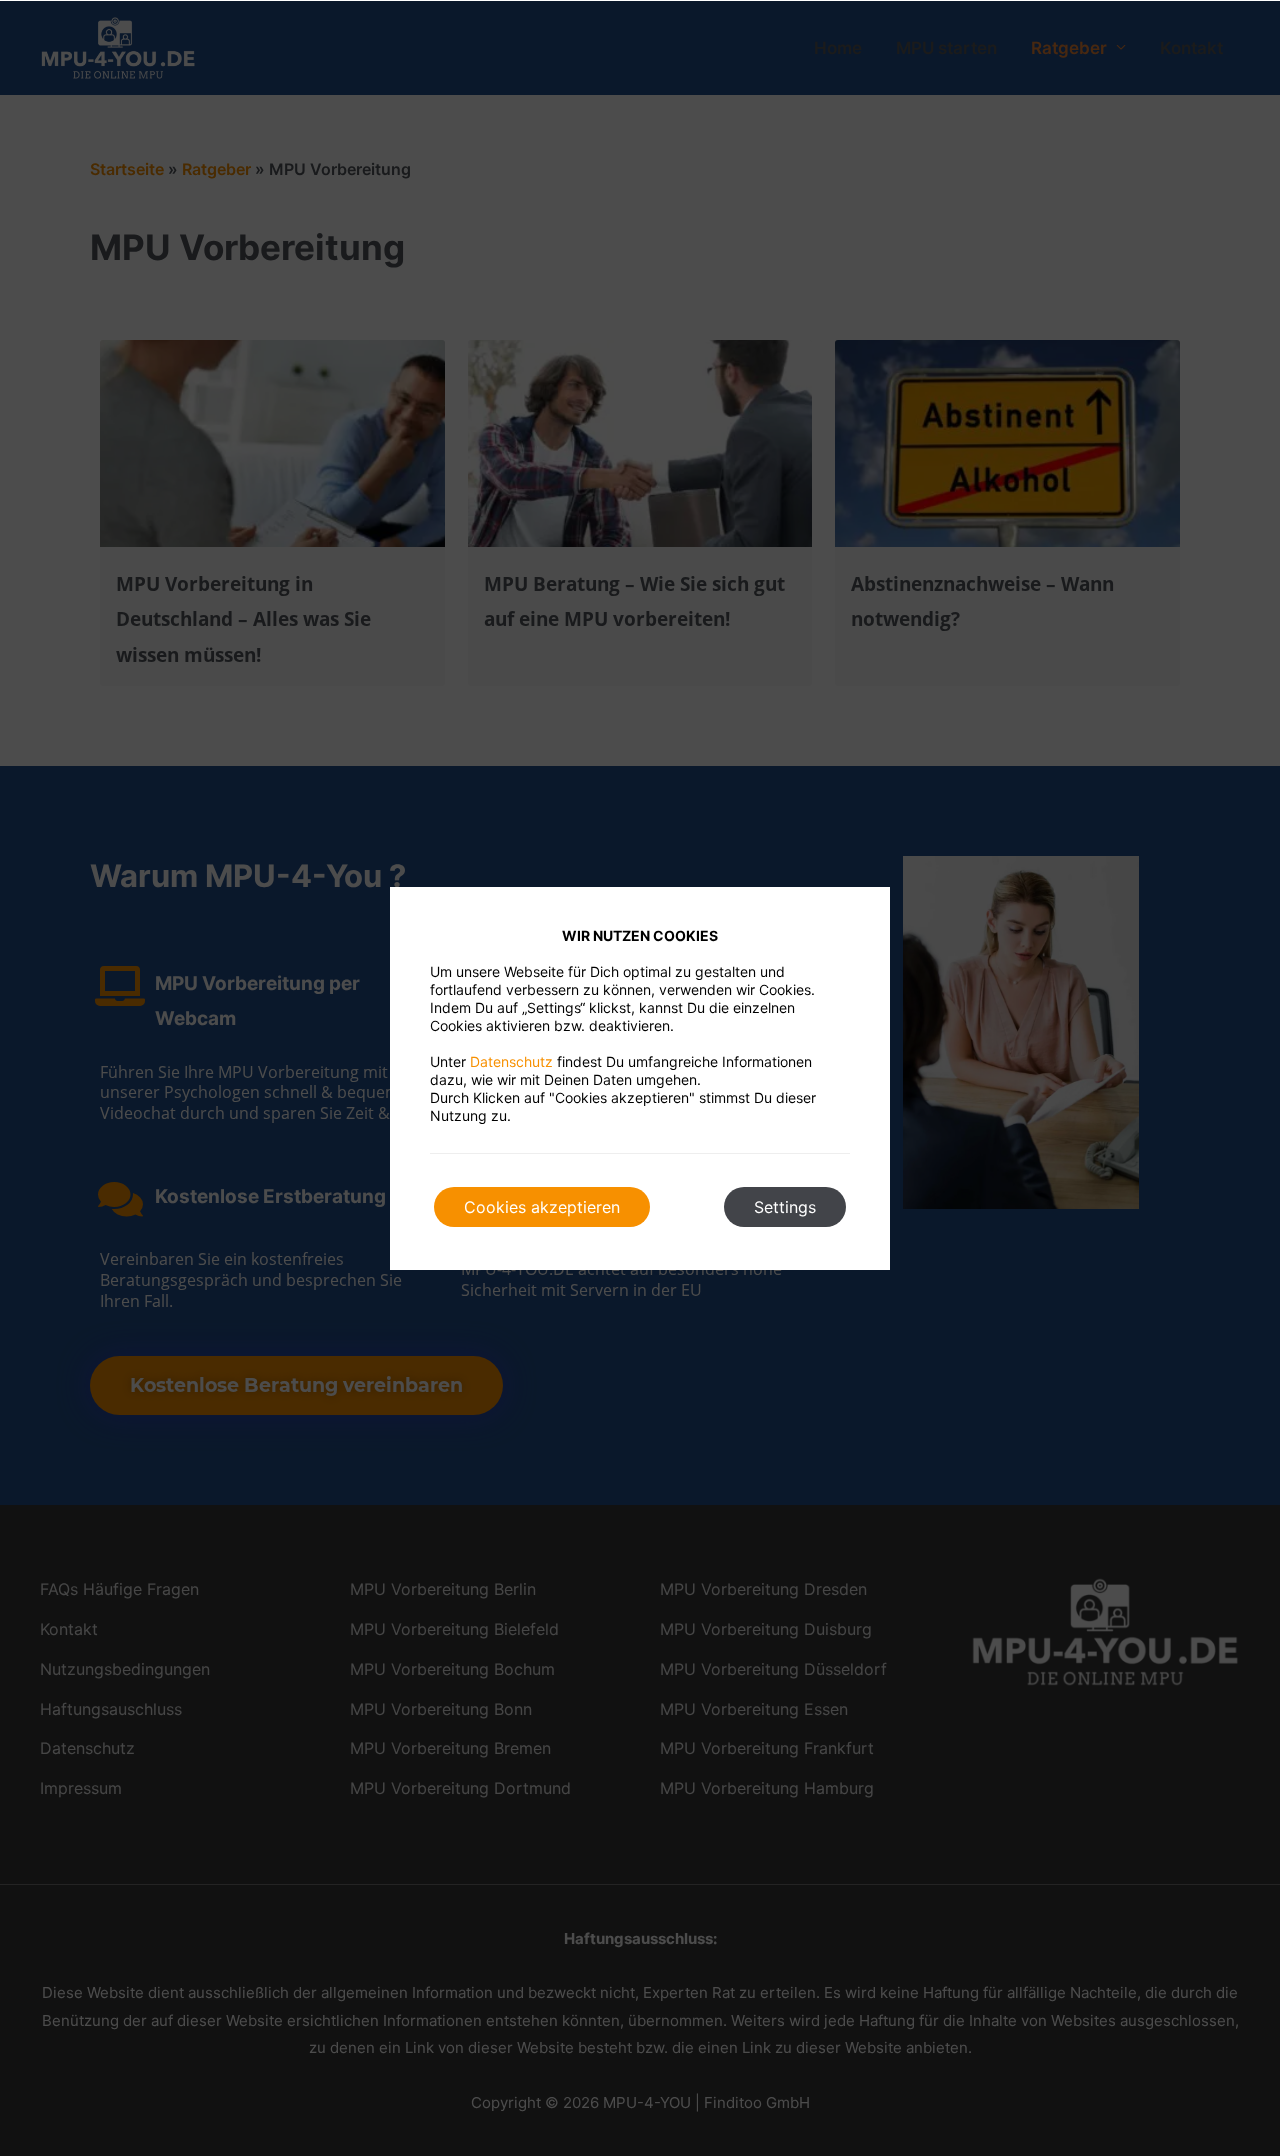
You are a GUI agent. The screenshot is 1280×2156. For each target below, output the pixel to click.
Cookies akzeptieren (542, 1207)
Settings (785, 1207)
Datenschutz (511, 1061)
